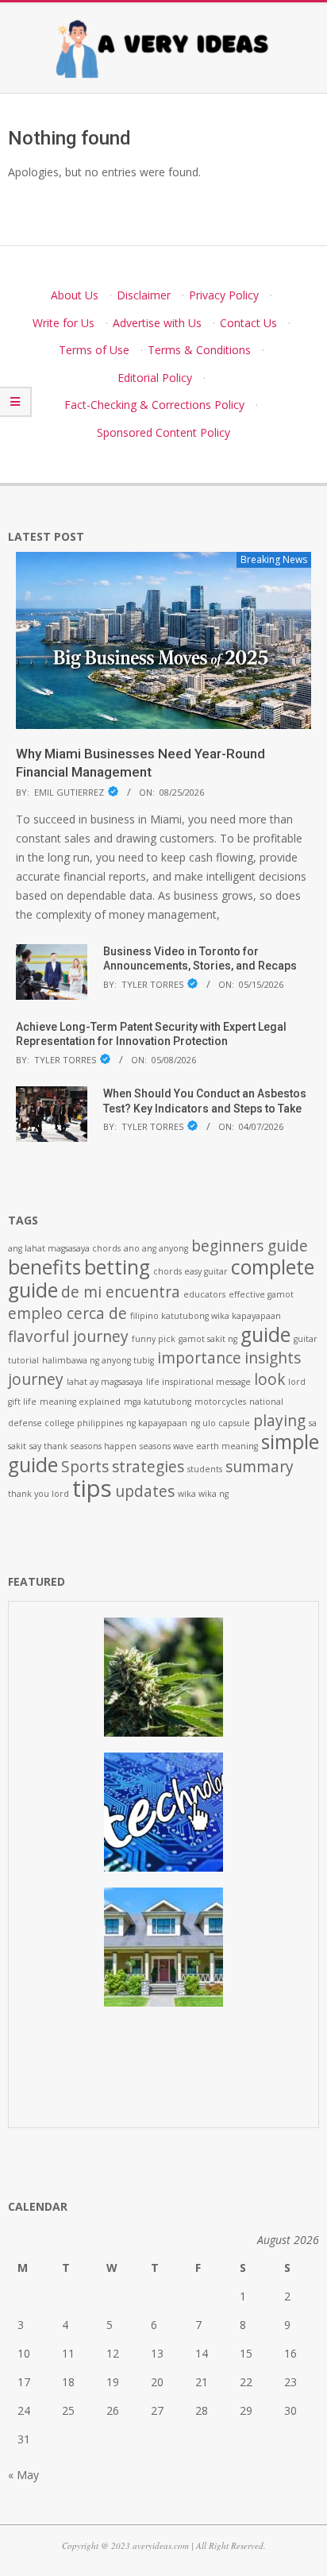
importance (199, 1358)
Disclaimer (144, 295)
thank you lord (38, 1494)
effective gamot (261, 1294)
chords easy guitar (190, 1271)
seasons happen (104, 1446)
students (205, 1469)
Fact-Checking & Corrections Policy (154, 405)
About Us (75, 295)
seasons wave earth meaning (199, 1446)
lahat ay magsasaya (105, 1382)
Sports (85, 1467)
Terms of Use (94, 350)
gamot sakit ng (208, 1339)
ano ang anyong (156, 1248)
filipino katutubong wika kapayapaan (206, 1316)
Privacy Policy (224, 295)
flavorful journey (68, 1336)
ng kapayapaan (157, 1423)
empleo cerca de (67, 1313)
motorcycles (220, 1402)
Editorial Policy (155, 378)
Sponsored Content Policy (163, 432)
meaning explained (80, 1402)
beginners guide (250, 1246)
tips (92, 1488)
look (269, 1379)
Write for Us (63, 323)
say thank (48, 1446)
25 (68, 2410)
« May (23, 2475)
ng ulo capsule (220, 1423)
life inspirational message (198, 1382)
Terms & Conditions (199, 350)
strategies (148, 1467)
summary (260, 1467)
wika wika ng (203, 1494)
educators (204, 1294)
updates (145, 1491)
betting (117, 1267)
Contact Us (248, 323)
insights (273, 1358)
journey (36, 1379)
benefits (44, 1267)
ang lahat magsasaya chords (64, 1248)
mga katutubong (158, 1402)
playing (279, 1421)
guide (265, 1334)
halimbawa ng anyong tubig (98, 1360)
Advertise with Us (157, 323)
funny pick (154, 1339)
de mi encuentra (121, 1292)
